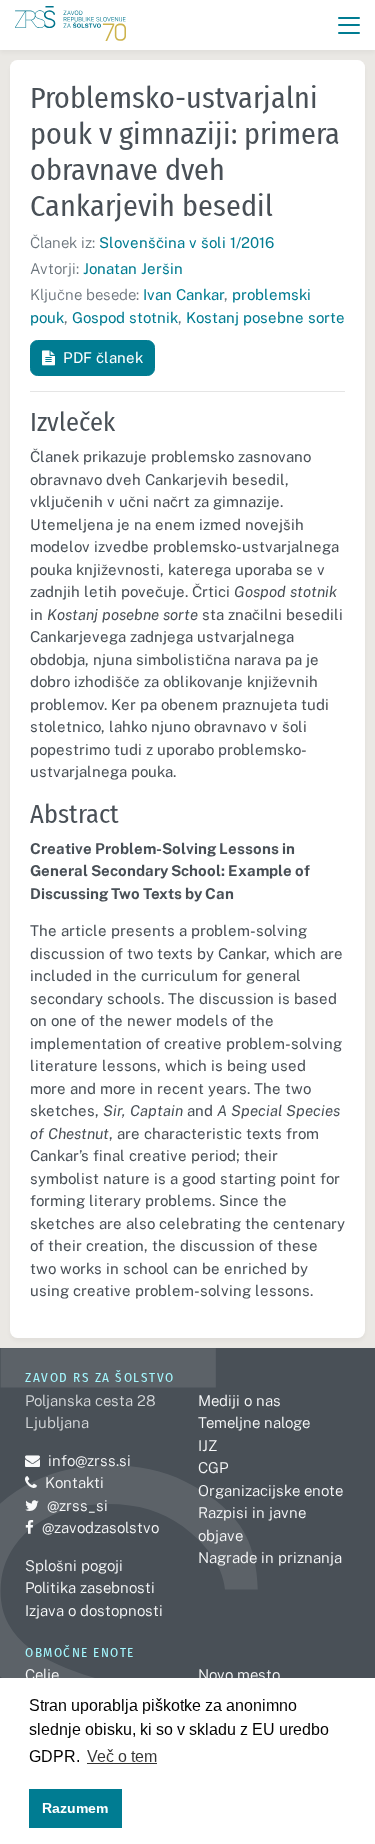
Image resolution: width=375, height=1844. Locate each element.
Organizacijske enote (270, 1490)
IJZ (207, 1445)
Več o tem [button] (122, 1756)
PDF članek (103, 357)
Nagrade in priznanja (270, 1557)
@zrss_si (66, 1505)
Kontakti (74, 1482)
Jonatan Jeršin (133, 268)
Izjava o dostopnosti (94, 1610)
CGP (213, 1467)
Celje (42, 1674)
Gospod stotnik (125, 317)
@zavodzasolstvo (92, 1527)
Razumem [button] (75, 1808)
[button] (349, 25)
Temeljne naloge (254, 1422)
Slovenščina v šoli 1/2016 (186, 242)
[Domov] (70, 25)
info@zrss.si (78, 1460)
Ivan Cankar (183, 294)
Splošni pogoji (74, 1565)
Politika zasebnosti (90, 1587)
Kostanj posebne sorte (265, 317)
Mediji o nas (239, 1400)
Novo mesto (239, 1674)
